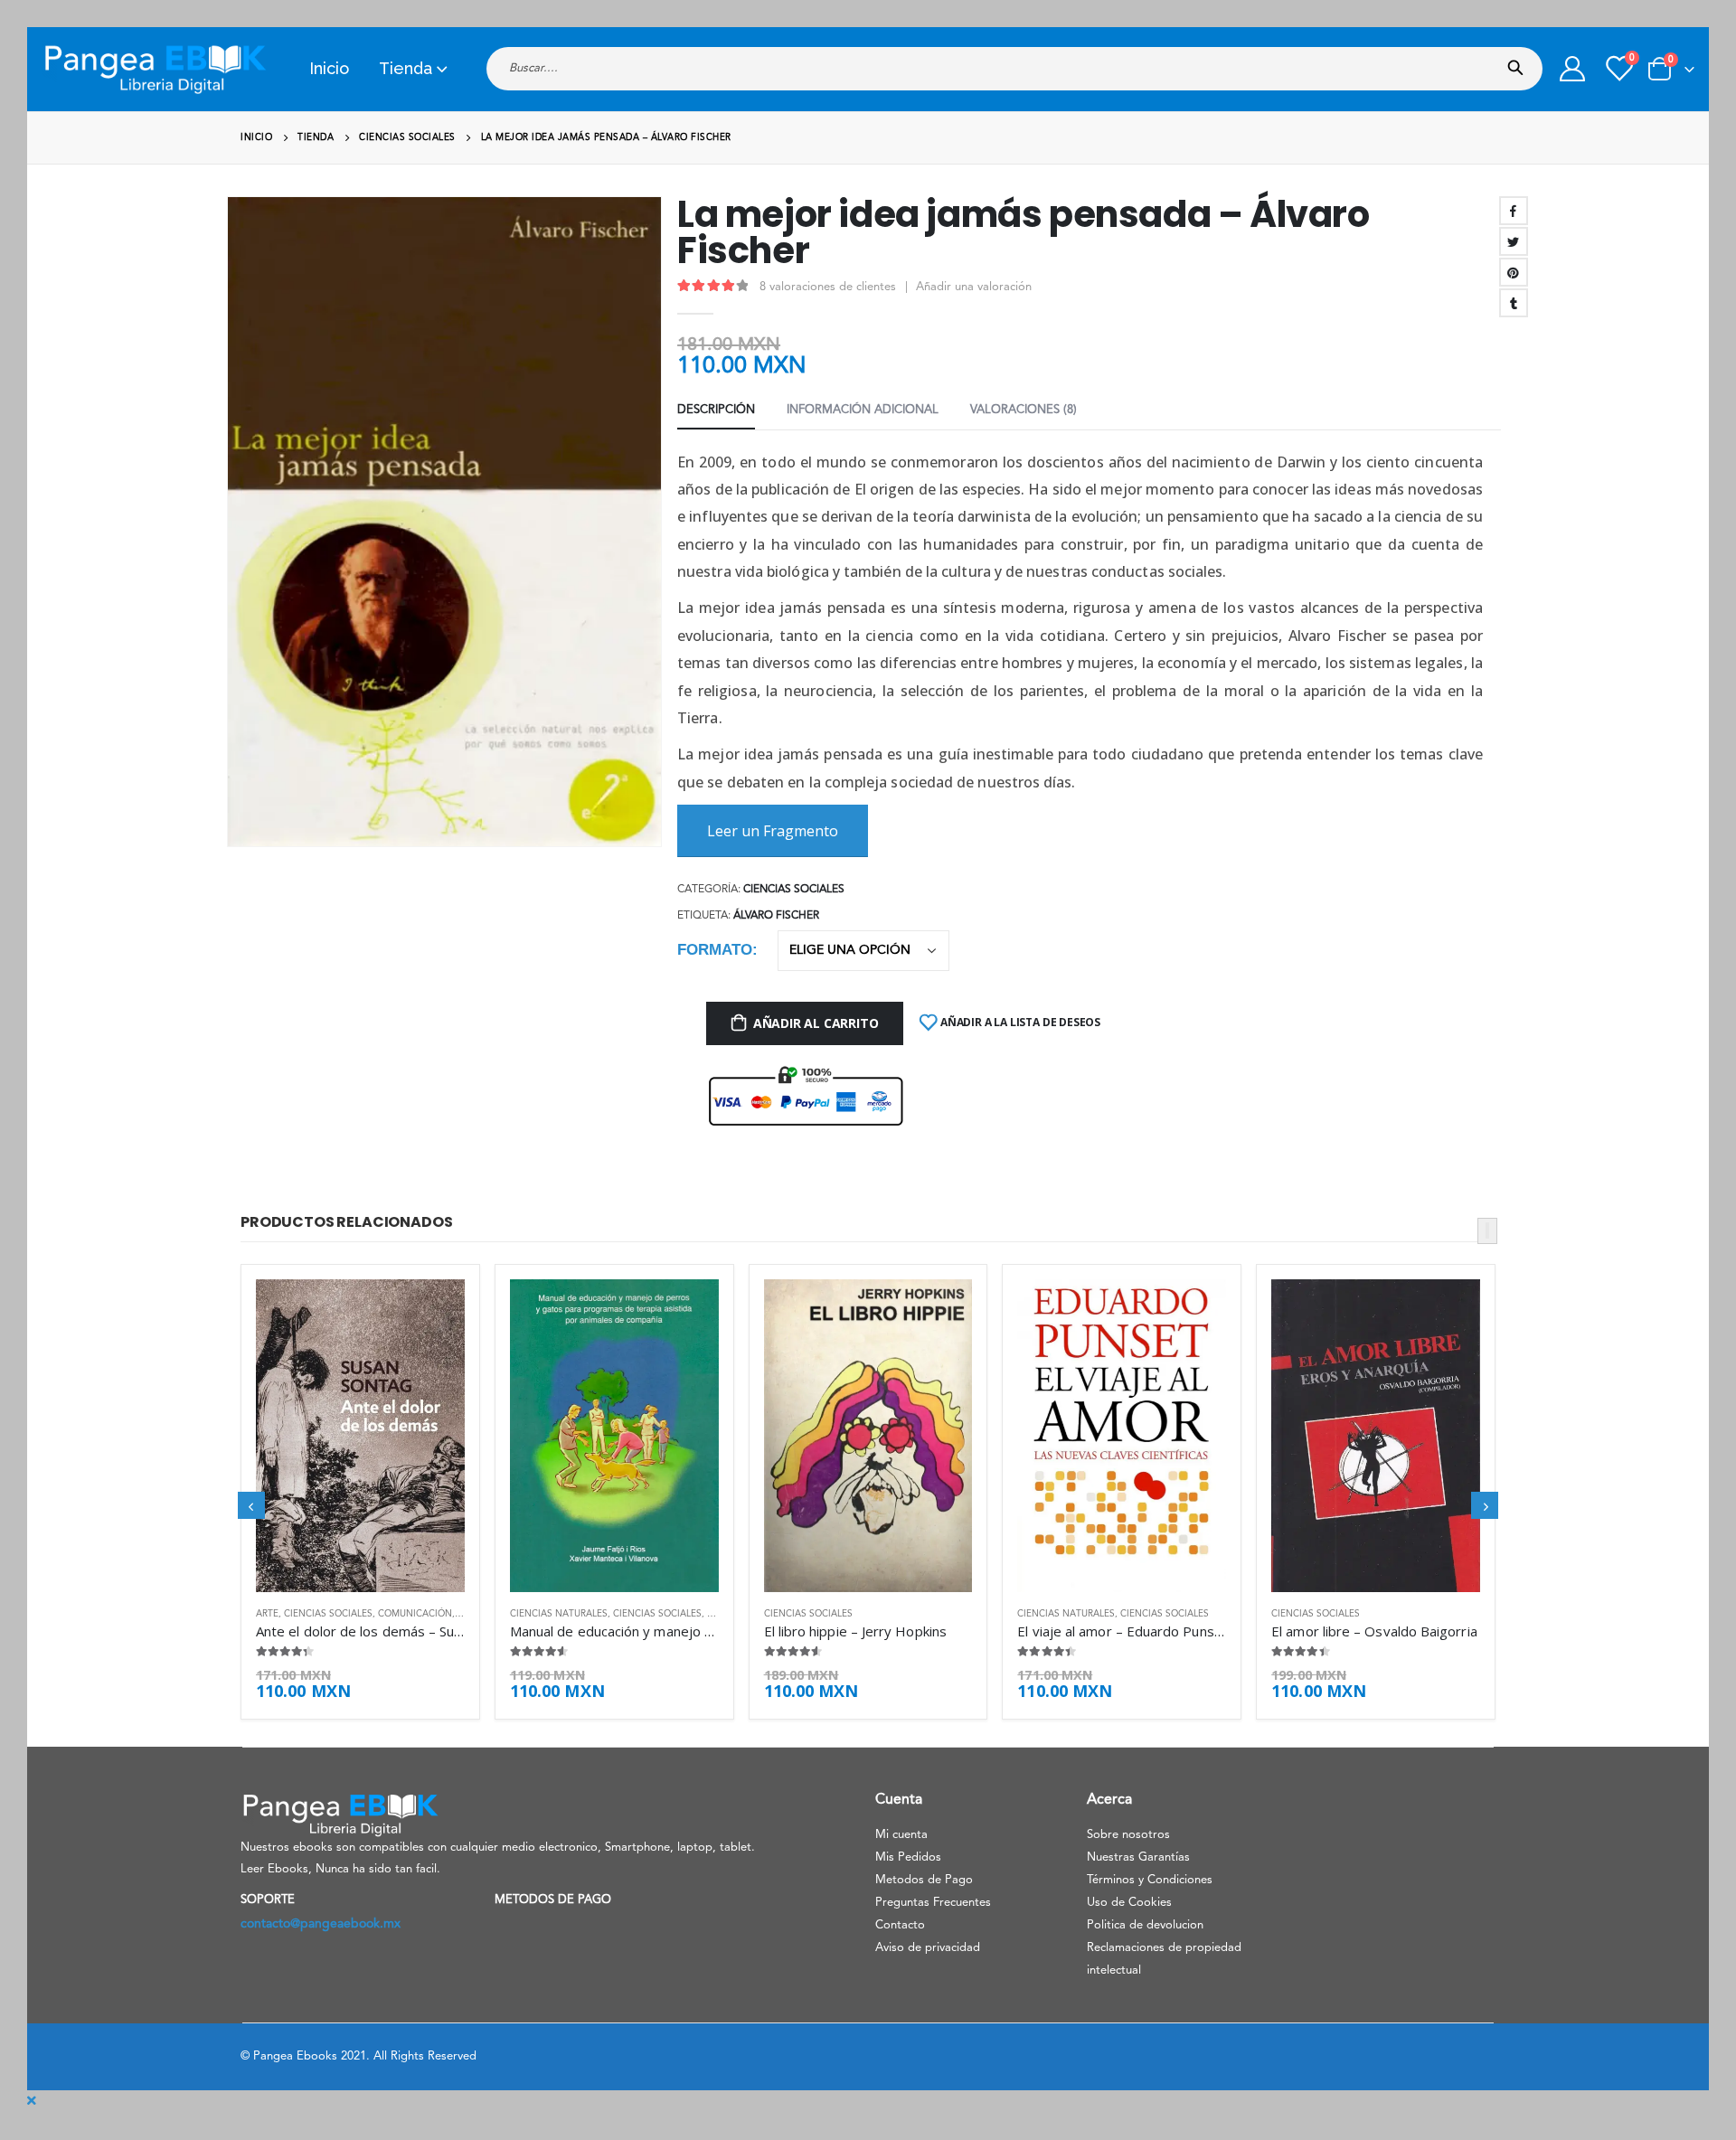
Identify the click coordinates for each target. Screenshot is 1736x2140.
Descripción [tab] (716, 410)
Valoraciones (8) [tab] (1024, 410)
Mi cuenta (901, 1835)
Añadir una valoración (974, 287)
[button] (1487, 1231)
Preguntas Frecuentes (933, 1903)
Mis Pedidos (908, 1857)
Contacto (900, 1925)
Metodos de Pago (924, 1880)
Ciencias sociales (794, 890)
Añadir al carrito (816, 1023)
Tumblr (1514, 303)
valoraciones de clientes (828, 287)
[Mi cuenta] (1572, 69)
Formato (715, 950)
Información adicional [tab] (863, 410)
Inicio (329, 68)
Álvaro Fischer (776, 916)
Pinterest (1514, 272)
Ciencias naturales (559, 1614)
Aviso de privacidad (928, 1948)
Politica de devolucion (1145, 1925)
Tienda (406, 68)
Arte (267, 1614)
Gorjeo (1514, 241)
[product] (360, 1436)
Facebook (1514, 211)
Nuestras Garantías (1138, 1857)
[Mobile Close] (32, 2101)
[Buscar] (1519, 62)
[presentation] (235, 535)
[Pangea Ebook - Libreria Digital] (155, 69)
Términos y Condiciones (1150, 1880)
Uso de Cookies (1129, 1903)
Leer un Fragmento (773, 831)
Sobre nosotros (1128, 1835)
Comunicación (415, 1614)
